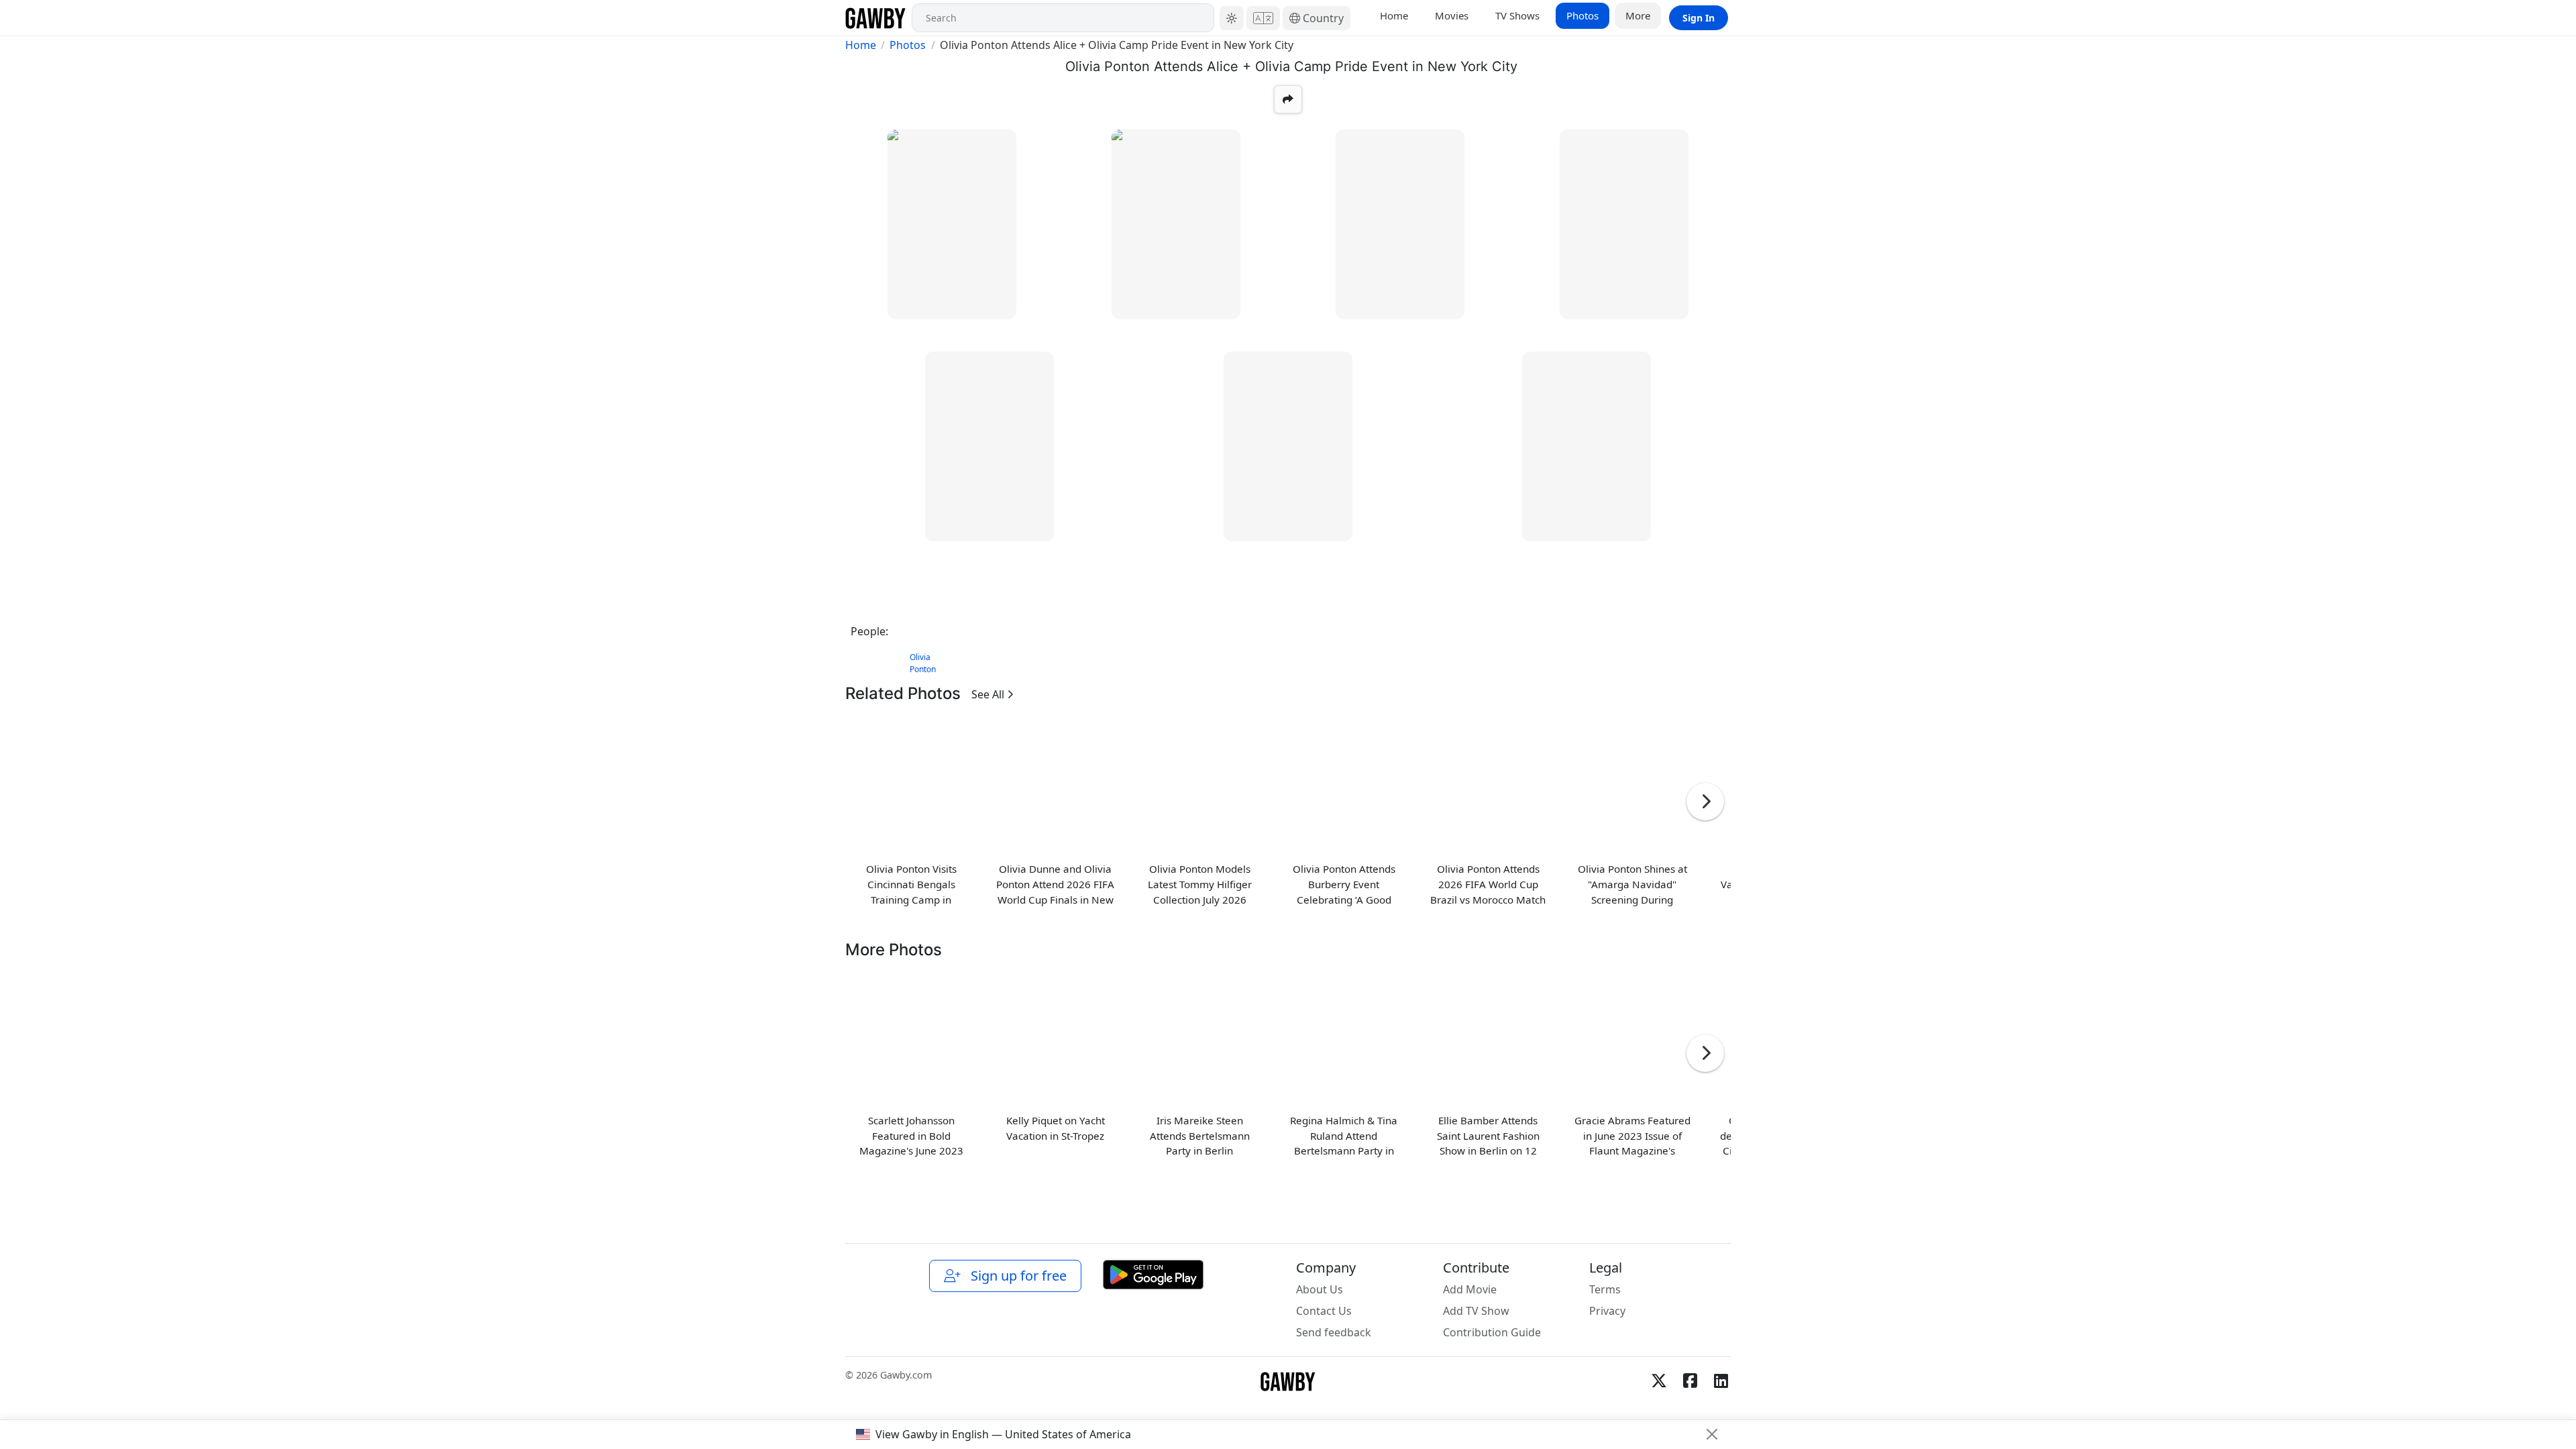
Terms (1605, 1289)
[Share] (1288, 99)
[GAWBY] (876, 18)
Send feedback (1334, 1332)
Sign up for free (1015, 1276)
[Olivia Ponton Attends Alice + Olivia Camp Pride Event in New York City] (952, 224)
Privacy (1607, 1311)
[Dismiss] (1712, 1434)
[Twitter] (1659, 1381)
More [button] (1638, 15)
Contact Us (1324, 1311)
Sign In (1699, 18)
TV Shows (1517, 15)
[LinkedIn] (1721, 1381)
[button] (1232, 18)
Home (1394, 15)
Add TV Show (1476, 1311)
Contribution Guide (1492, 1332)
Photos (1582, 15)
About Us (1320, 1289)
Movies (1452, 15)
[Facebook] (1690, 1381)
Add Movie (1470, 1289)
